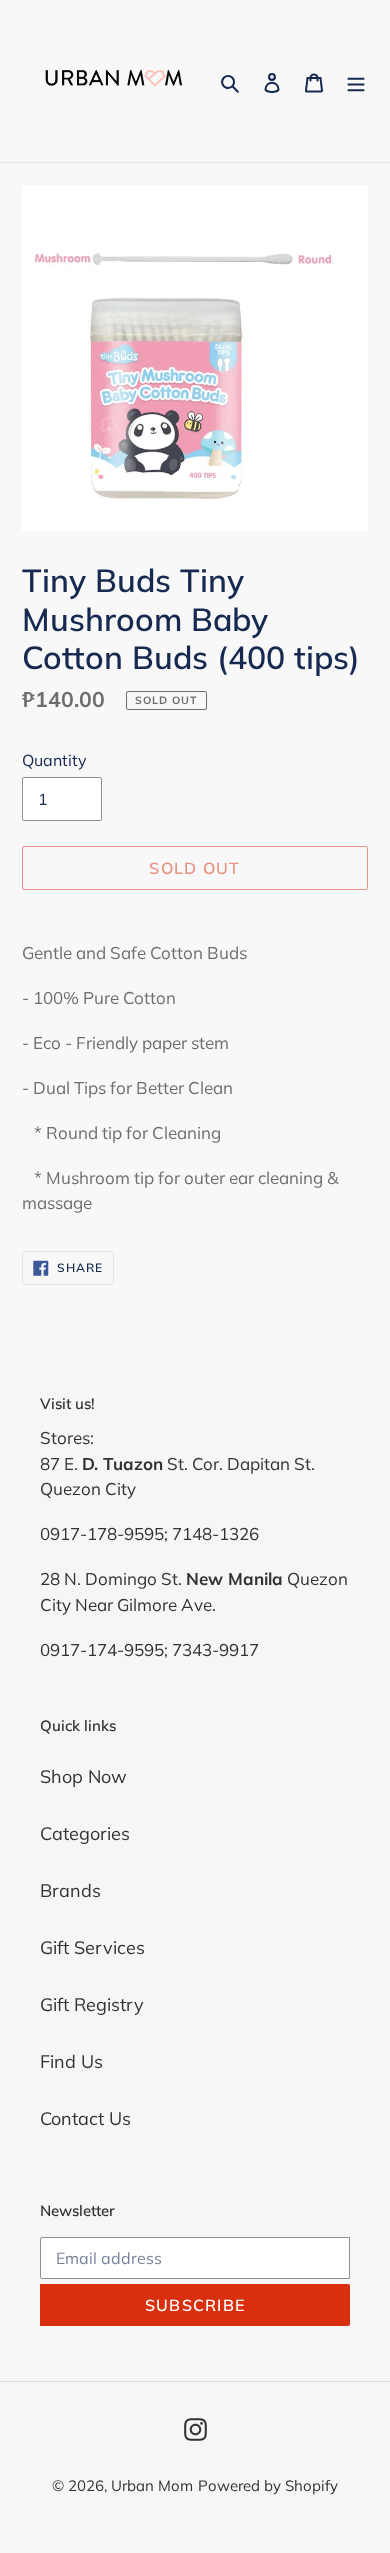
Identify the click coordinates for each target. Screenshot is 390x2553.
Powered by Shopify (268, 2485)
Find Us (71, 2061)
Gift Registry (92, 2004)
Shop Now (83, 1776)
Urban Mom (152, 2485)
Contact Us (85, 2118)
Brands (70, 1890)
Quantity (54, 760)
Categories (85, 1833)
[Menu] (356, 81)
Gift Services (92, 1947)
